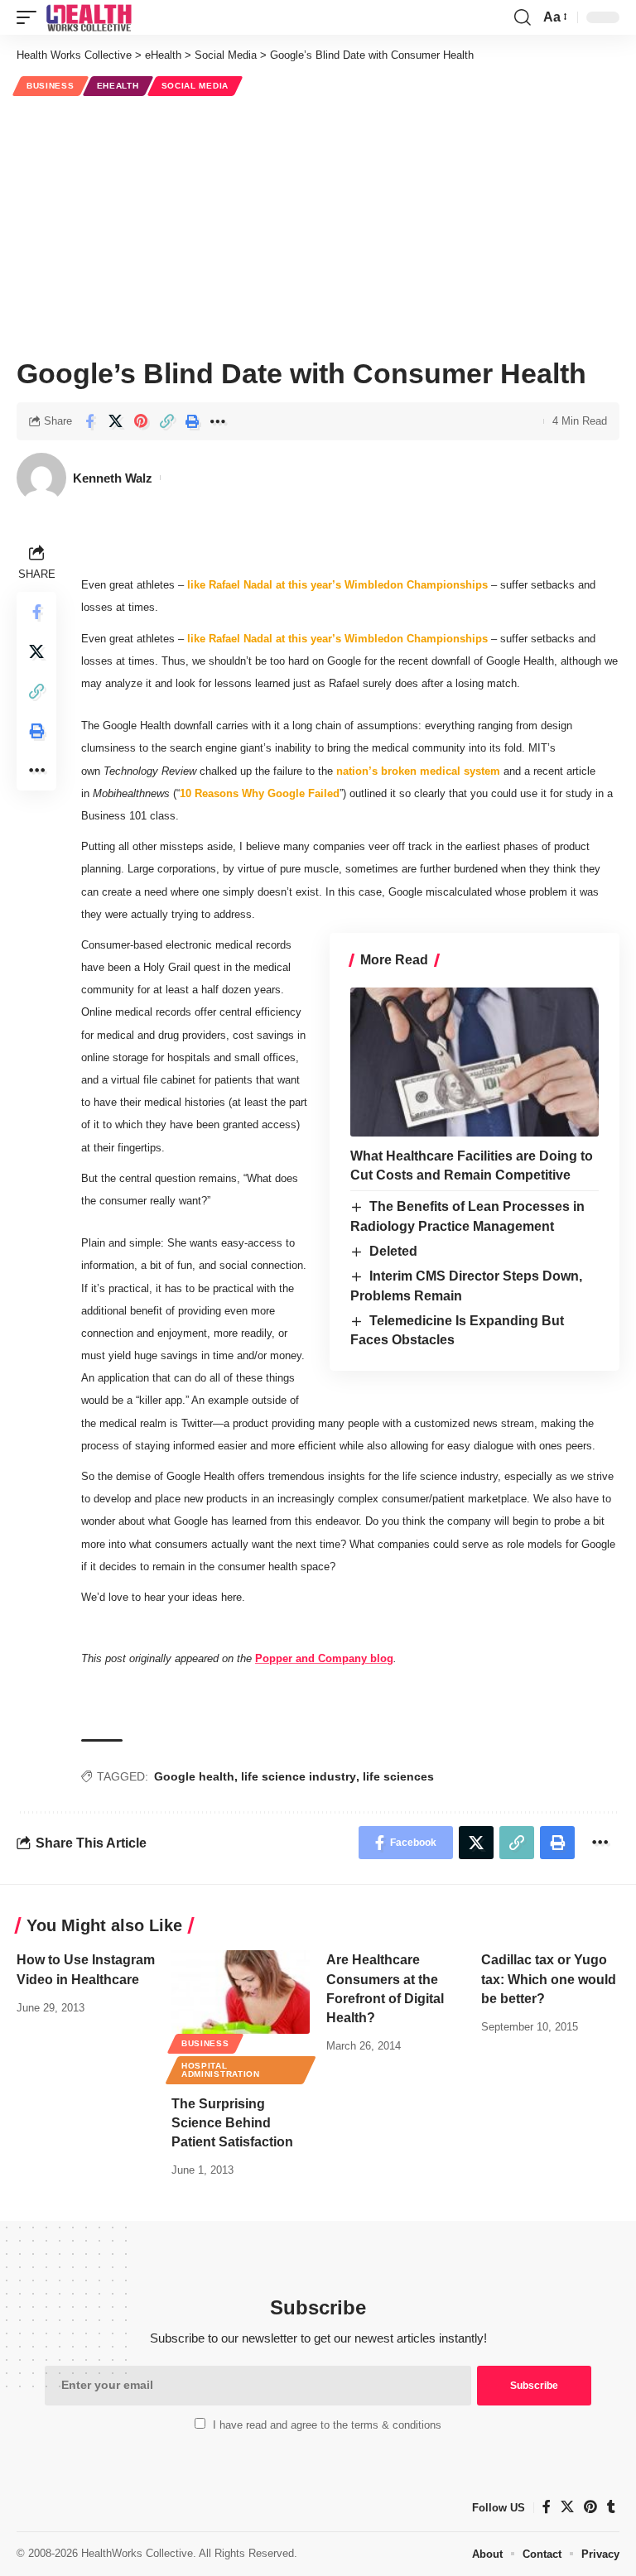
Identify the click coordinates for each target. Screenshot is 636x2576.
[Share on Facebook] (89, 421)
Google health (194, 1776)
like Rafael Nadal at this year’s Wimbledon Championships (337, 585)
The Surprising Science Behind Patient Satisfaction (232, 2123)
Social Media (195, 86)
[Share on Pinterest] (141, 421)
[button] (31, 17)
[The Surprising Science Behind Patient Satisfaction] (241, 1992)
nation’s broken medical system (418, 771)
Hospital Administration (221, 2070)
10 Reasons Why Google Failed (260, 793)
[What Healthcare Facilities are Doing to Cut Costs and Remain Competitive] (475, 1062)
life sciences (398, 1776)
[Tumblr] (611, 2507)
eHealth (118, 86)
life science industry (299, 1776)
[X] (567, 2507)
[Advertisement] (318, 224)
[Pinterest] (590, 2507)
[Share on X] (115, 421)
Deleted (393, 1251)
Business (51, 86)
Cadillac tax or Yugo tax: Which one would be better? (549, 1979)
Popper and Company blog (324, 1658)
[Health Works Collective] (89, 17)
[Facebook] (547, 2507)
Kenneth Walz (113, 478)
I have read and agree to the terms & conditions (327, 2425)
